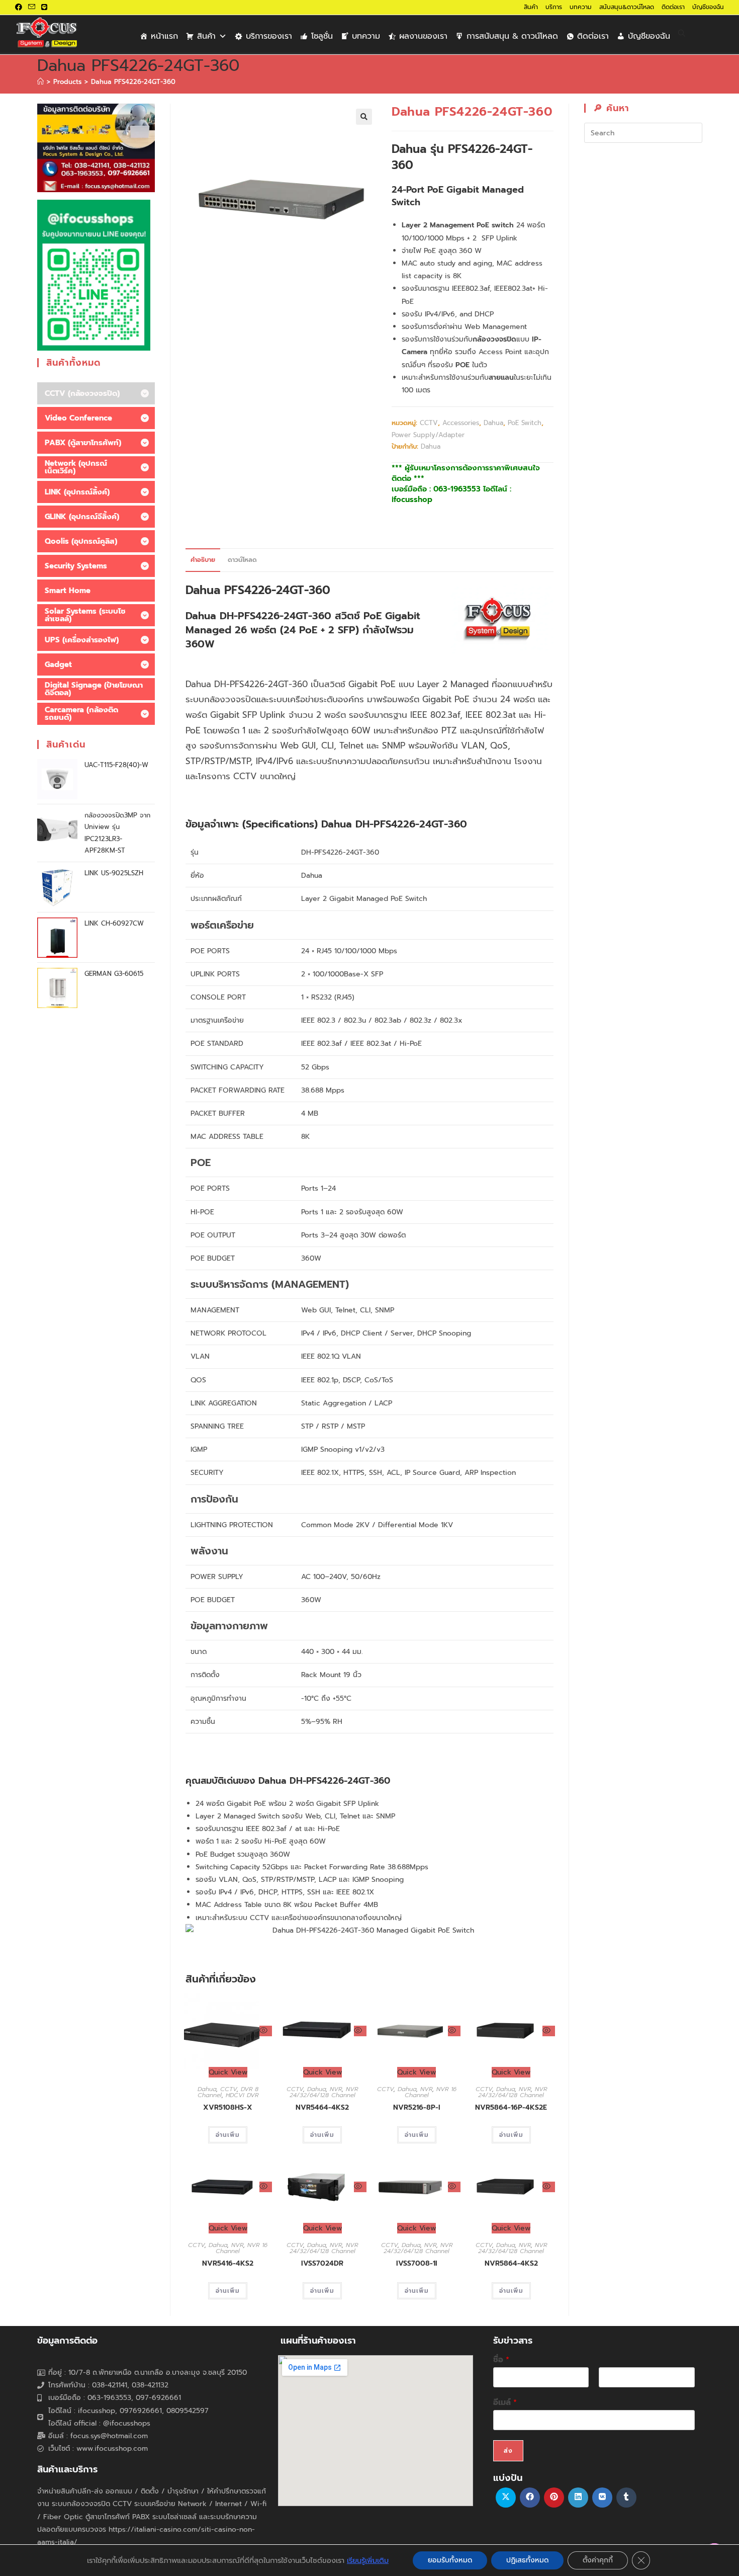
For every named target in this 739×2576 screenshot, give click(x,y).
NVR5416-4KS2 (228, 2263)
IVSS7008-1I (417, 2263)
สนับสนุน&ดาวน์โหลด (627, 7)
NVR (336, 2089)
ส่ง (508, 2451)
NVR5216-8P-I (417, 2107)
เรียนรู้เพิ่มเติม (368, 2560)
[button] (364, 117)
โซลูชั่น (322, 36)
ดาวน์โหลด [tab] (242, 560)
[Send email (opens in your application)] (32, 8)
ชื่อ (501, 2360)
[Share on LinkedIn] (578, 2498)
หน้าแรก (164, 36)
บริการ (554, 7)
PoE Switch (525, 423)
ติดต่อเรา (673, 7)
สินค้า (531, 7)
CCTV (429, 423)
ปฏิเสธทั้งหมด (527, 2560)
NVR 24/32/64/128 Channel (324, 2092)
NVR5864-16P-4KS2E (511, 2107)
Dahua (493, 423)
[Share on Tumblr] (626, 2498)
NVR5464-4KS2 (322, 2107)
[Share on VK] (602, 2498)
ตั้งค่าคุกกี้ (598, 2560)
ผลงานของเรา (423, 36)
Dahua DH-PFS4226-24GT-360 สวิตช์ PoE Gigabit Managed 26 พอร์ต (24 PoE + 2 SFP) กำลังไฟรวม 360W (303, 630)
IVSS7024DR (322, 2263)
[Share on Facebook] (530, 2498)
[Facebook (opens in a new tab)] (20, 8)
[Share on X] (506, 2498)
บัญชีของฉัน (708, 7)
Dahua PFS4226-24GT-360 (133, 82)
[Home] (40, 82)
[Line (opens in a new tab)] (44, 8)
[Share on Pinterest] (554, 2498)
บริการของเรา (269, 36)
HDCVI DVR (242, 2095)
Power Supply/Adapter (428, 435)
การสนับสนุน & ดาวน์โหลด (512, 36)
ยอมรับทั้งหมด (450, 2560)
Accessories (461, 423)
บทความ (581, 7)
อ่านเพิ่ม (228, 2135)
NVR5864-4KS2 (511, 2263)
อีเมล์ (505, 2403)
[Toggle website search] (682, 34)
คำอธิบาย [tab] (203, 560)
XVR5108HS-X (228, 2107)
